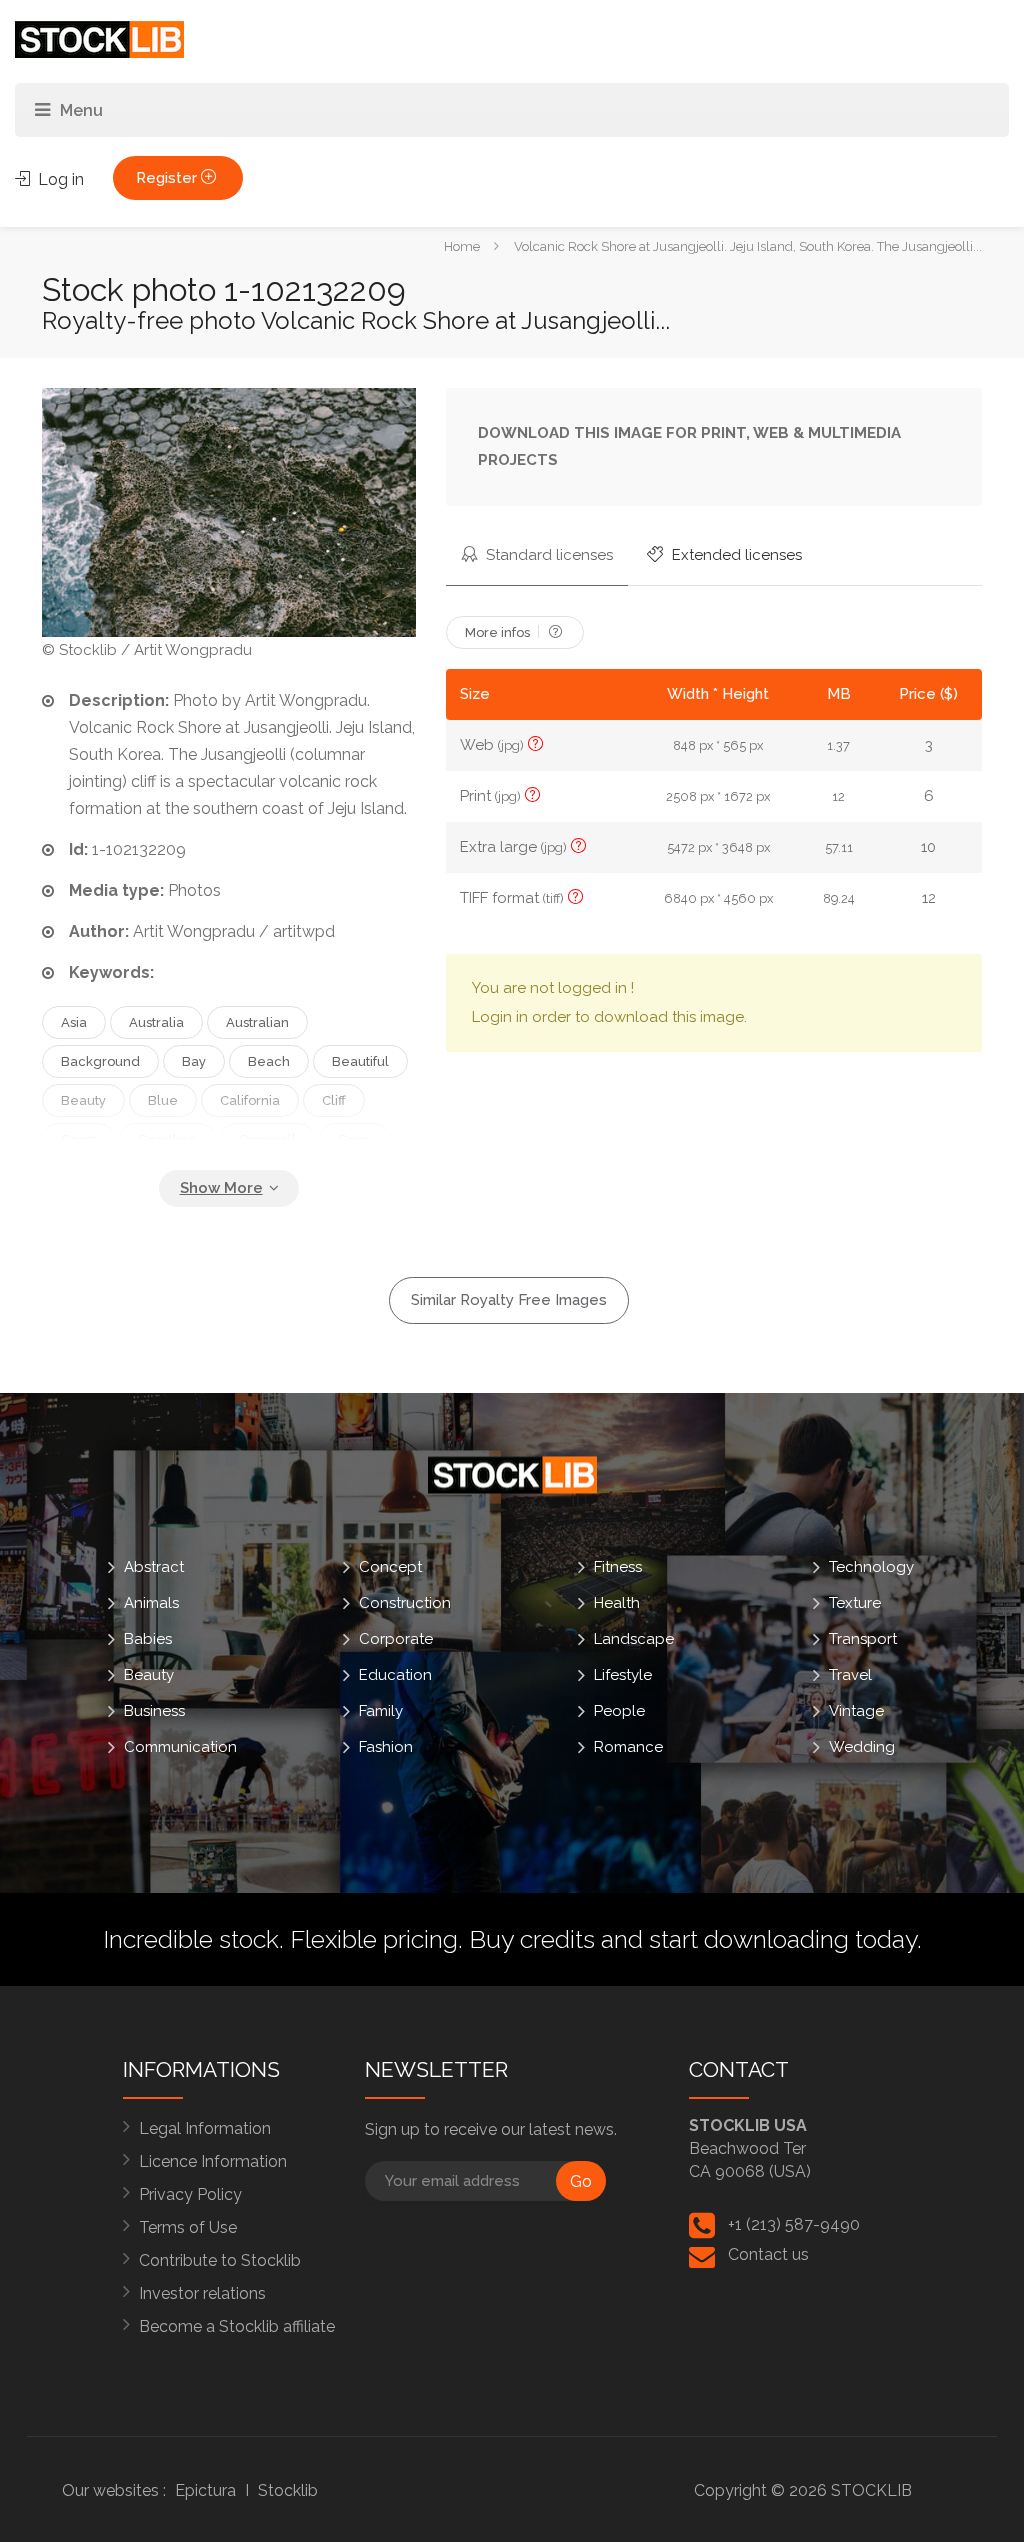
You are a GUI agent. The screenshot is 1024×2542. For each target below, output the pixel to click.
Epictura (205, 2490)
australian (257, 1022)
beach (269, 1061)
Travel (850, 1675)
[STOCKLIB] (99, 38)
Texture (855, 1603)
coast (78, 1139)
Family (381, 1711)
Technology (871, 1567)
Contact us (768, 2254)
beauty (83, 1100)
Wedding (862, 1747)
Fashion (386, 1747)
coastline (167, 1139)
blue (163, 1100)
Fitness (618, 1567)
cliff (334, 1100)
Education (395, 1675)
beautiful (360, 1061)
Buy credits (532, 1939)
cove (354, 1139)
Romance (628, 1747)
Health (617, 1603)
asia (74, 1022)
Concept (390, 1567)
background (100, 1061)
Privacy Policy (190, 2194)
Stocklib (288, 2490)
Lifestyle (623, 1675)
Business (154, 1711)
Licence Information (213, 2161)
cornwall (267, 1139)
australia (156, 1022)
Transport (863, 1639)
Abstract (154, 1567)
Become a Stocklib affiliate (237, 2326)
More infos (499, 632)
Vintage (856, 1711)
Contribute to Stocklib (220, 2260)
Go (581, 2181)
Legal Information (205, 2128)
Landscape (634, 1639)
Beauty (149, 1675)
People (619, 1711)
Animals (151, 1603)
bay (194, 1061)
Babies (148, 1639)
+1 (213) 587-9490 (794, 2224)
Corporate (396, 1639)
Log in (59, 179)
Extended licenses (735, 555)
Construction (405, 1603)
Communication (180, 1747)
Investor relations (202, 2293)
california (250, 1100)
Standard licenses (547, 555)
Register (168, 178)
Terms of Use (188, 2227)
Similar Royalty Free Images (509, 1300)
